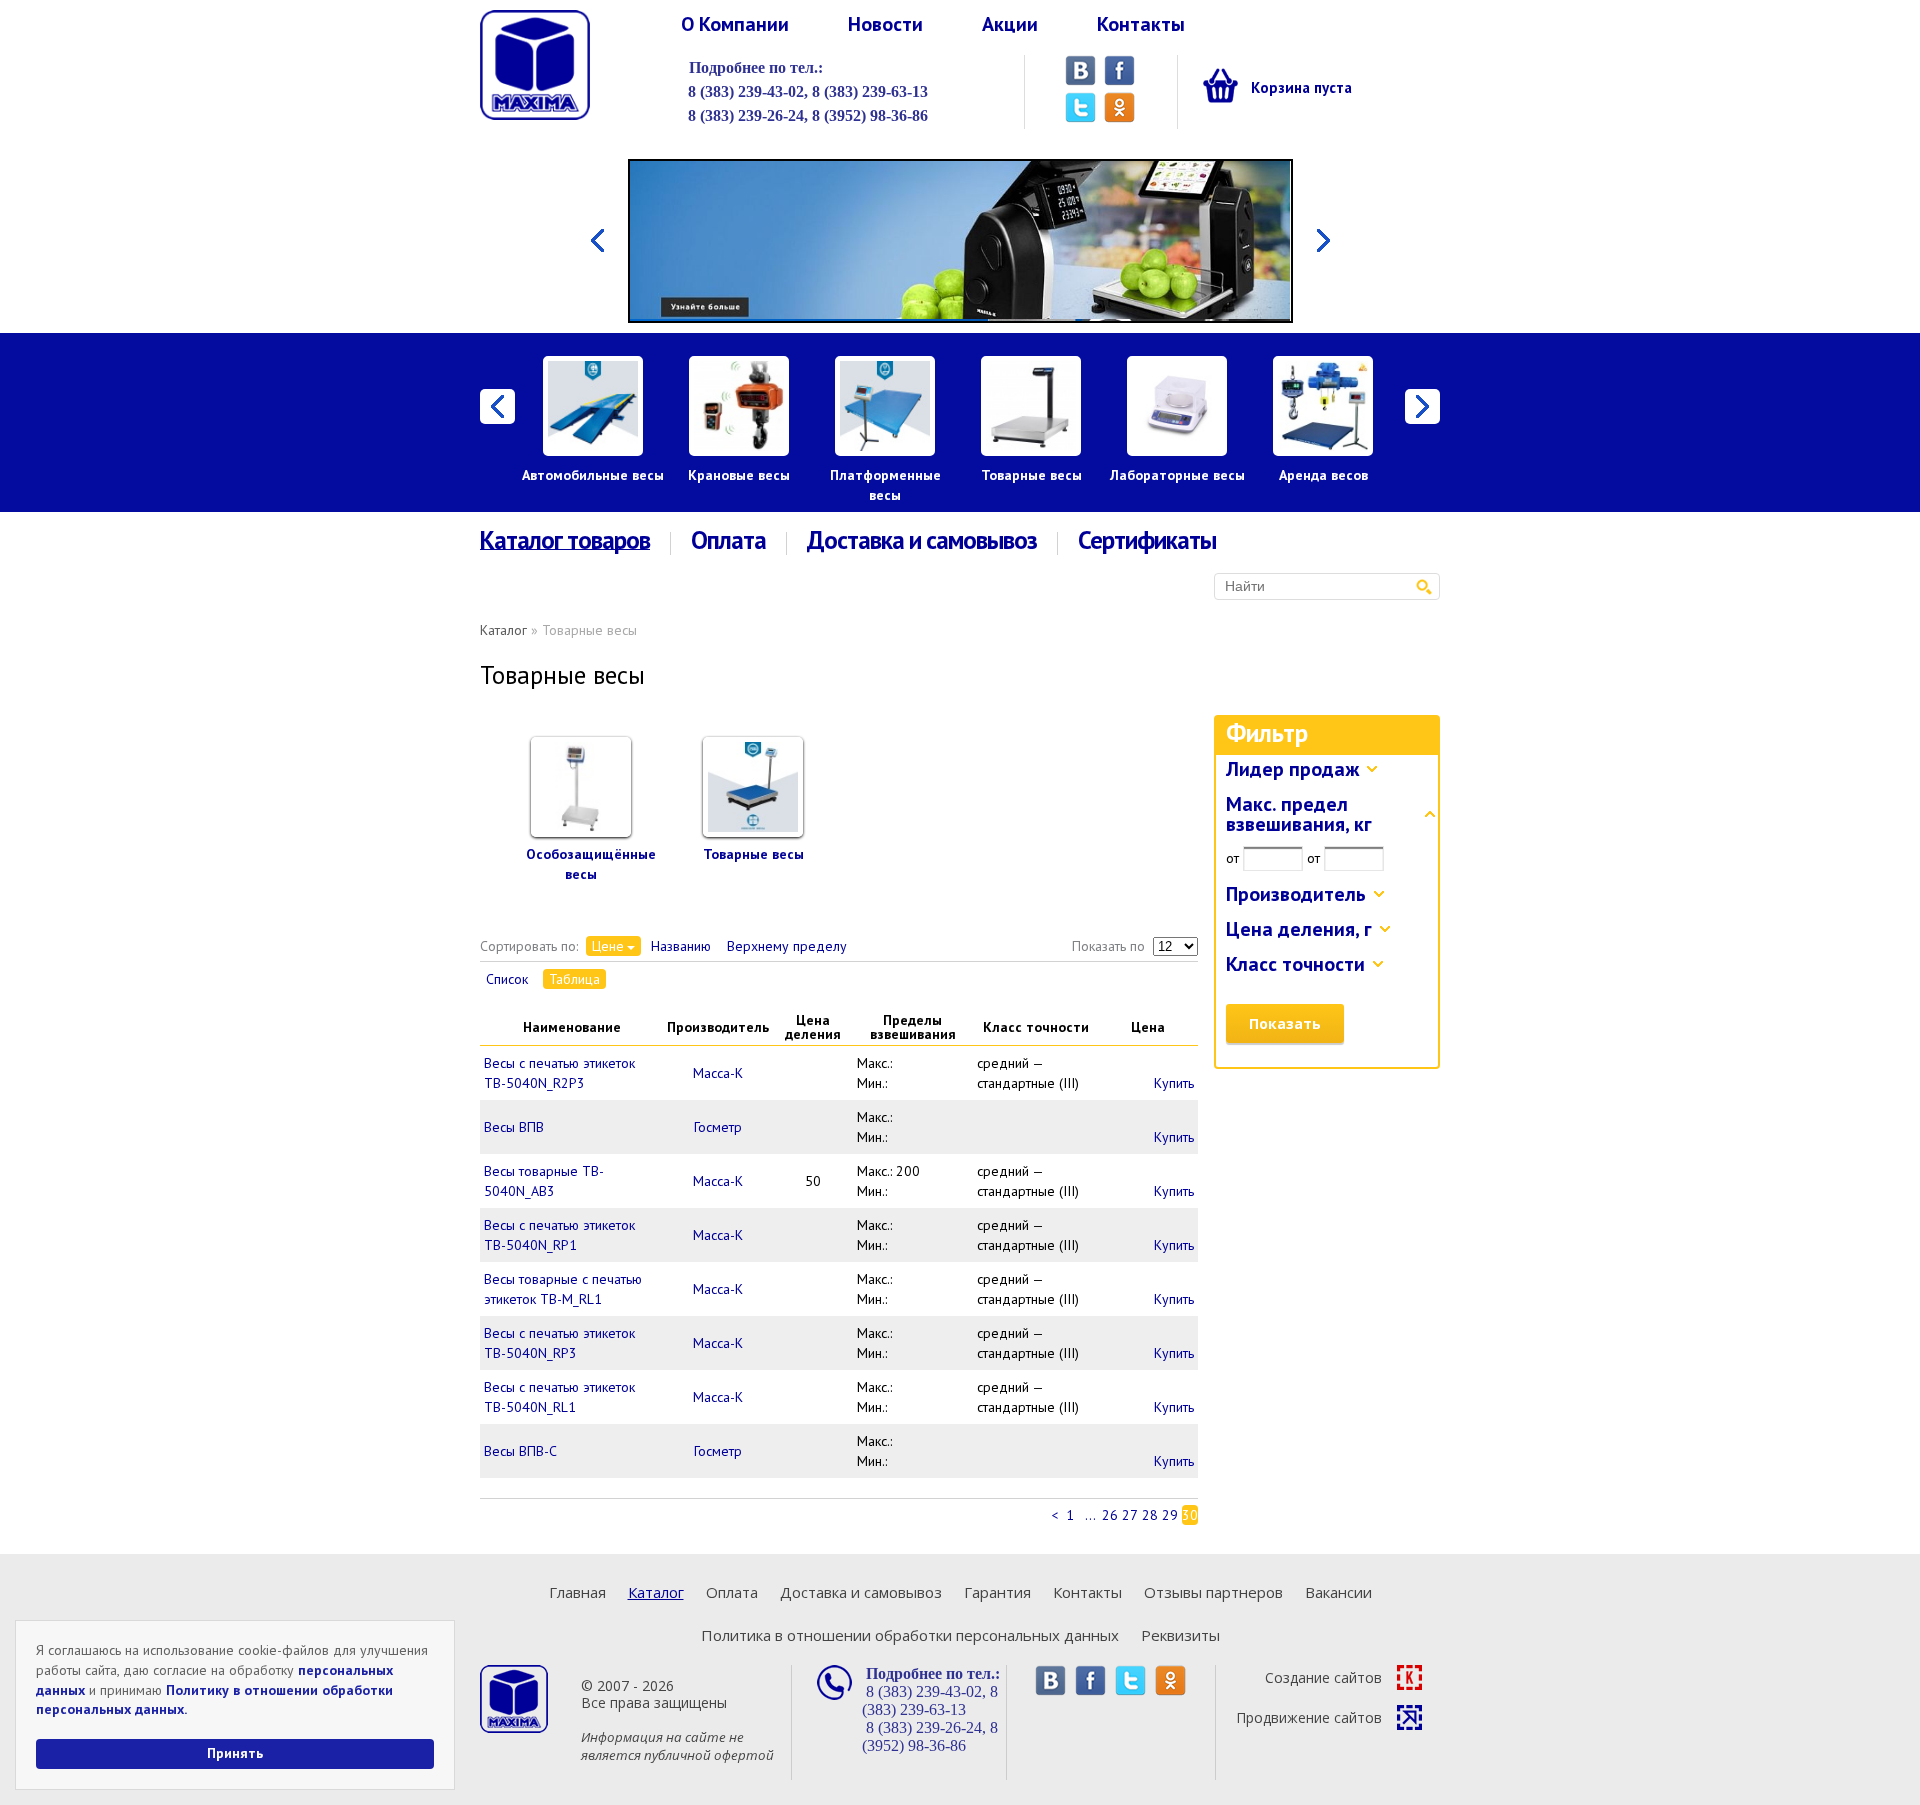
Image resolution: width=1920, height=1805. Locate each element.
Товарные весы (1031, 475)
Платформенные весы (885, 485)
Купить (1174, 1083)
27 (1130, 1515)
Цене (608, 946)
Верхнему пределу (787, 946)
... (1090, 1515)
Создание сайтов (1323, 1677)
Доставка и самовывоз (922, 540)
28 (1150, 1515)
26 (1110, 1515)
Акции (1010, 24)
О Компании (735, 24)
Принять (235, 1753)
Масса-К (718, 1073)
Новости (885, 24)
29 (1170, 1515)
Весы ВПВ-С (520, 1451)
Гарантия (997, 1592)
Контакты (1141, 24)
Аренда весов (1323, 475)
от (1232, 858)
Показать (1285, 1023)
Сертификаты (1147, 540)
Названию (681, 946)
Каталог (503, 630)
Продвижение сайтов (1309, 1717)
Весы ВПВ (514, 1127)
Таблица (574, 979)
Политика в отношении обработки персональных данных (910, 1635)
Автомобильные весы (593, 475)
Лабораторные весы (1177, 475)
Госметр (718, 1127)
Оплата (728, 540)
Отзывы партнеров (1213, 1592)
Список (507, 979)
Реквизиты (1180, 1635)
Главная (577, 1592)
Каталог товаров (565, 541)
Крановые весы (739, 475)
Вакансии (1338, 1592)
